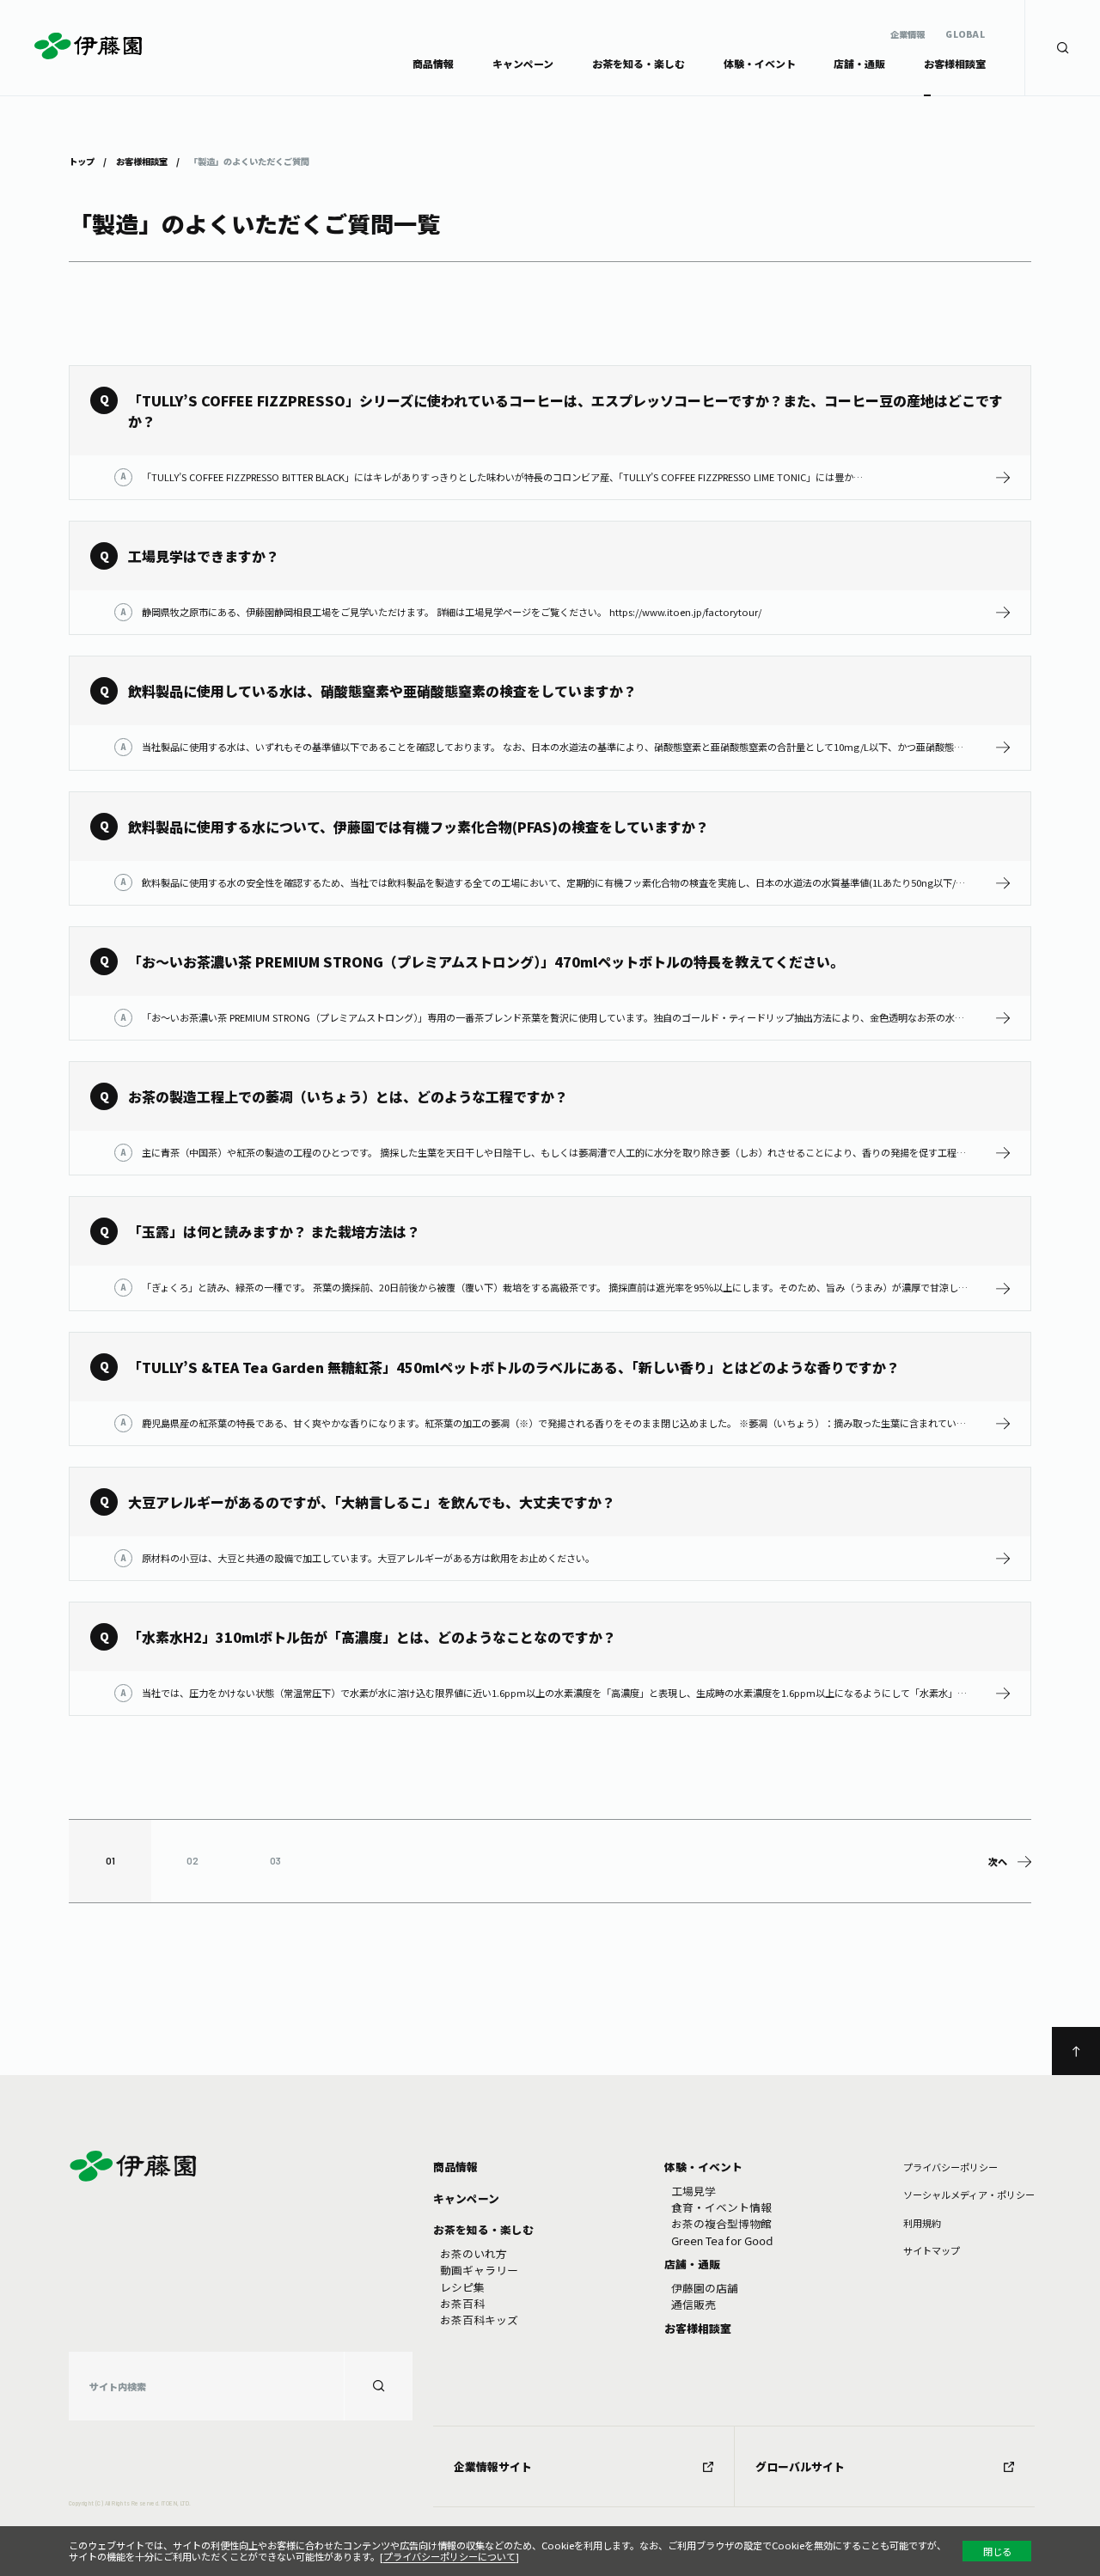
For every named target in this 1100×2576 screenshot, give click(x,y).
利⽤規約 (922, 2223)
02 (192, 1861)
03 (275, 1861)
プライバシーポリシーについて (449, 2556)
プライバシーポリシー (950, 2167)
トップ (82, 161)
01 (110, 1861)
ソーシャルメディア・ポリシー (969, 2194)
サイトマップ (932, 2250)
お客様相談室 (142, 161)
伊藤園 (88, 46)
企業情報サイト (493, 2466)
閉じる (997, 2551)
